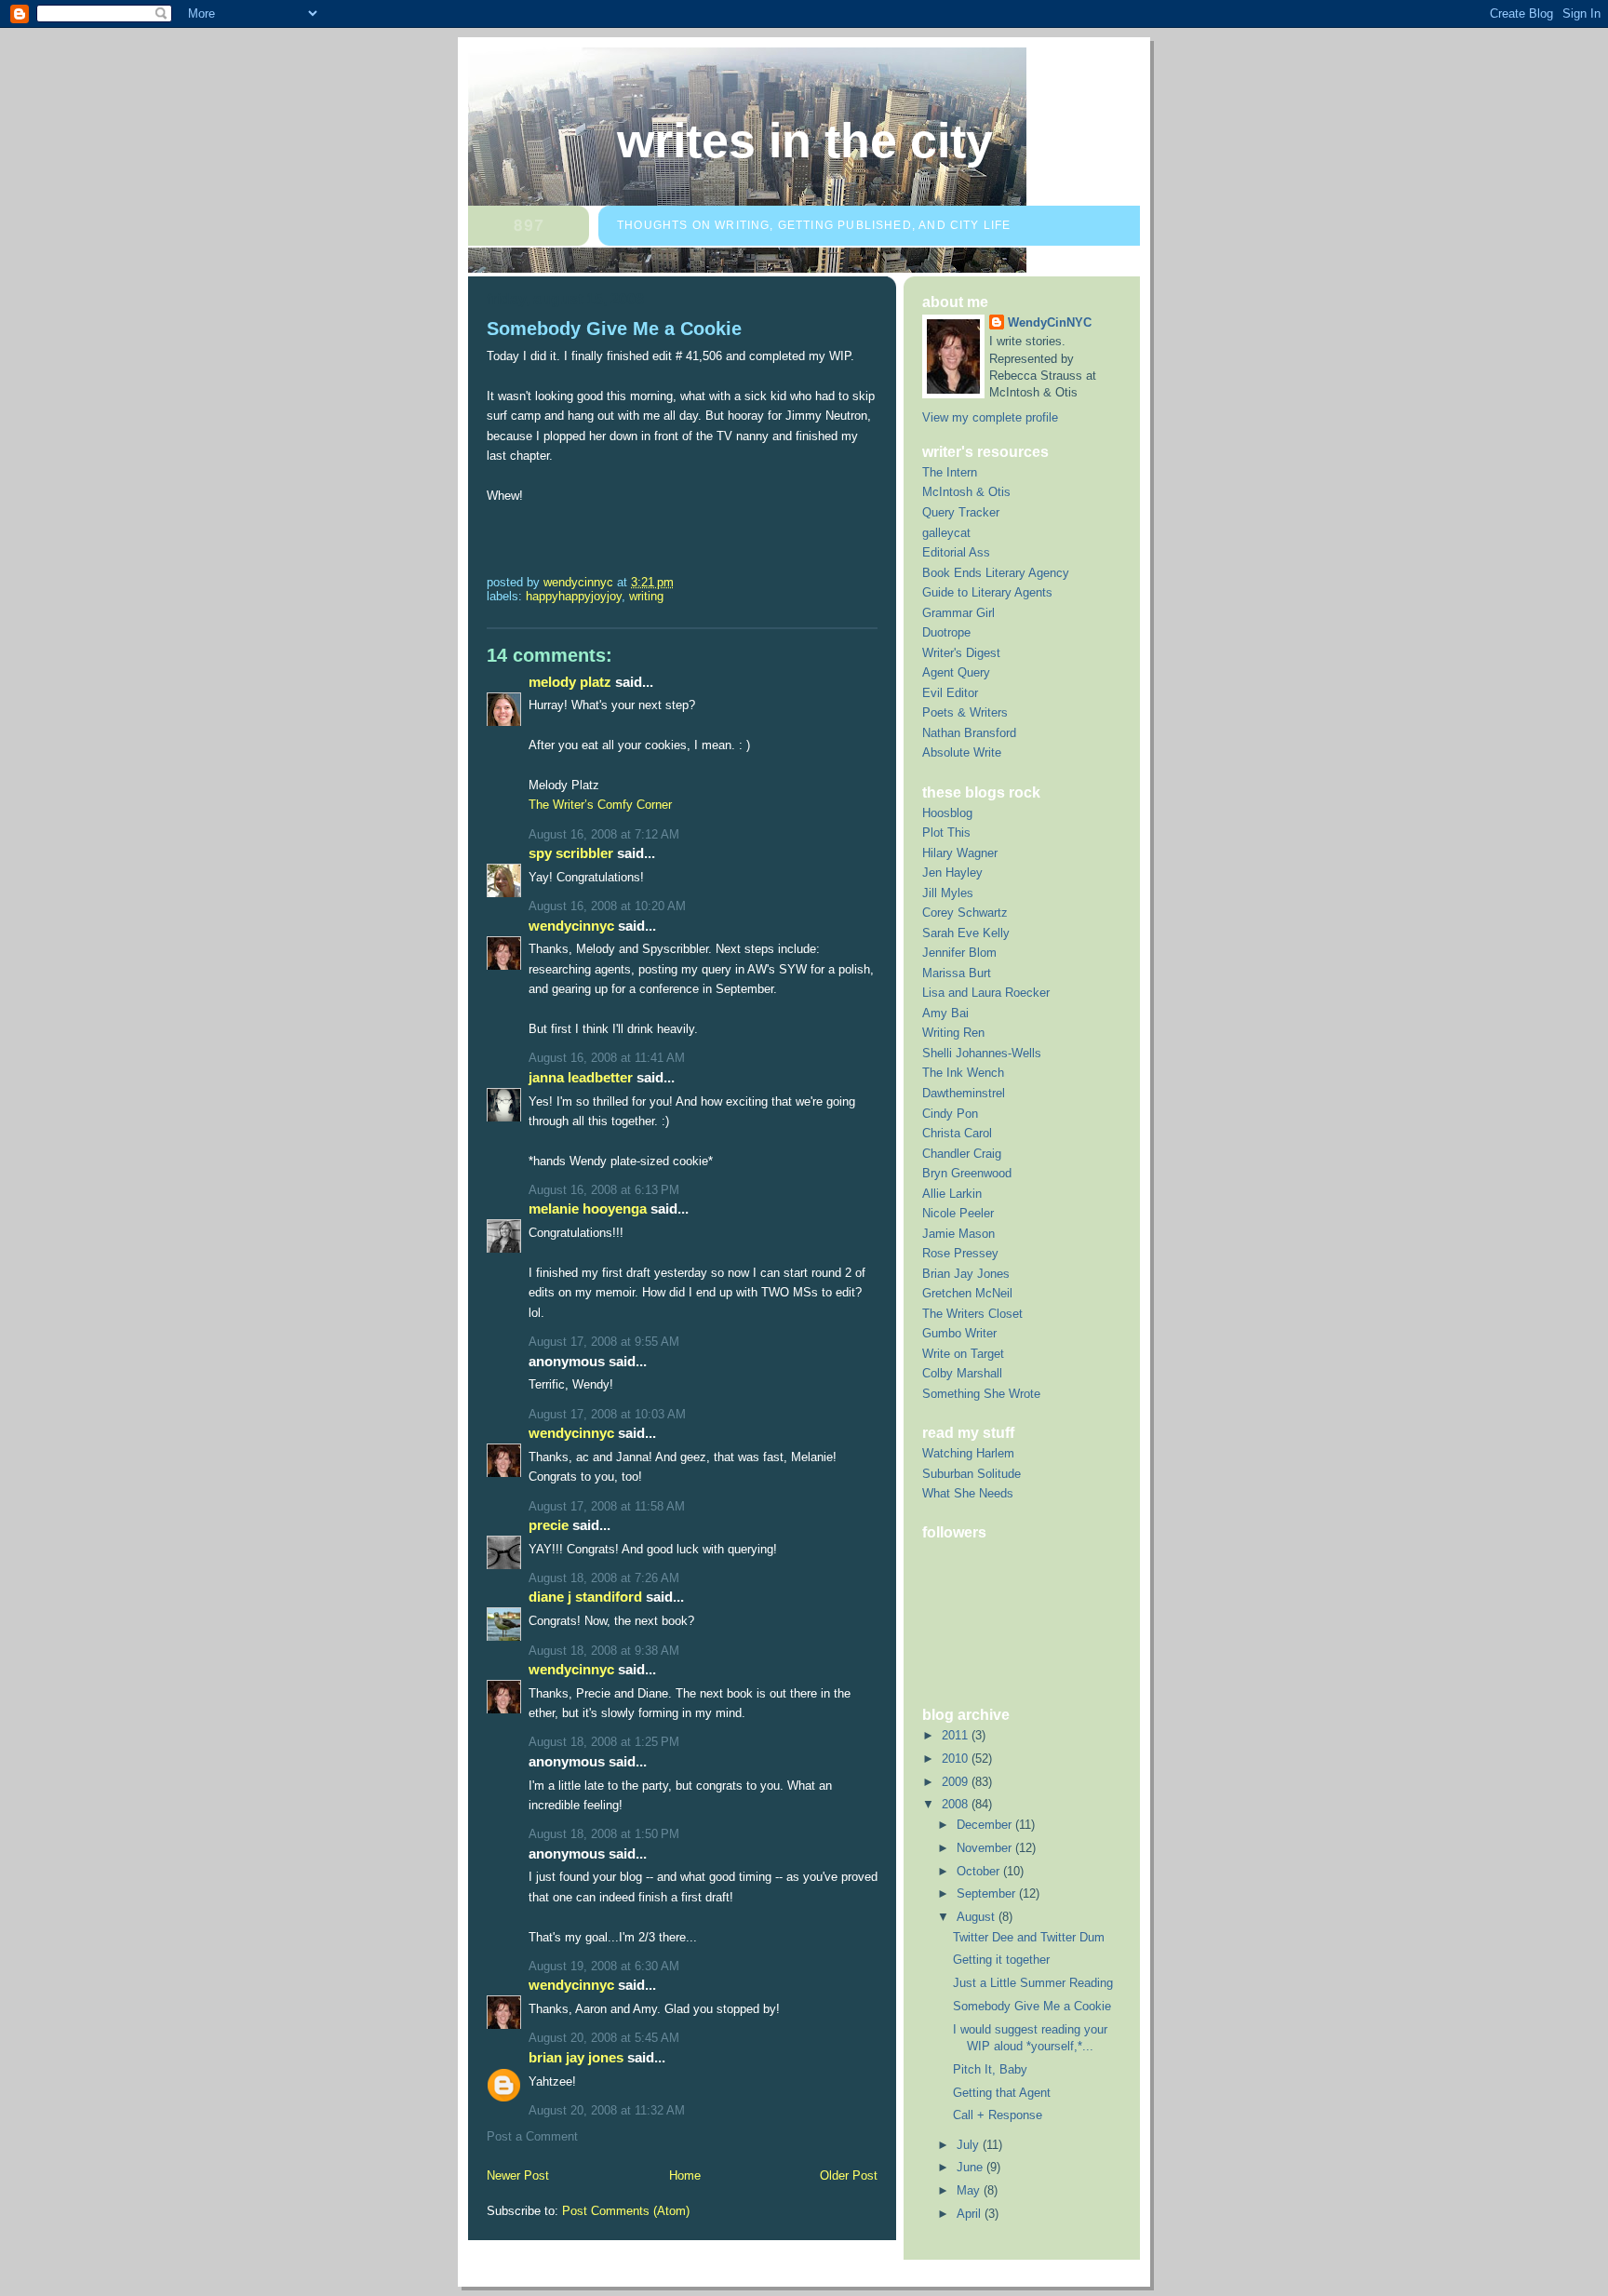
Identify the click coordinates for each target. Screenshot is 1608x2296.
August (978, 1917)
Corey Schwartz (965, 913)
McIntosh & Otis (966, 492)
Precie (549, 1525)
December (986, 1825)
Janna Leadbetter (581, 1077)
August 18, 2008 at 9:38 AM (604, 1651)
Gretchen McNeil (967, 1293)
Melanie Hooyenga (588, 1208)
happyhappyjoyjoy (574, 596)
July (970, 2145)
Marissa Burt (957, 973)
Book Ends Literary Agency (996, 573)
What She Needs (968, 1493)
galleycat (946, 533)
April (971, 2214)
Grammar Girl (958, 613)
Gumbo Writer (959, 1333)
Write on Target (963, 1354)
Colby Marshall (962, 1373)
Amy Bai (945, 1013)
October (980, 1871)
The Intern (950, 472)
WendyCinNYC (571, 926)
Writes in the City (805, 141)
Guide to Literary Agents (987, 592)
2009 (957, 1782)
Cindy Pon (950, 1114)
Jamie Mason (958, 1234)
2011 (957, 1735)
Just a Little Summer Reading (1033, 1983)
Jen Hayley (952, 873)
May (970, 2190)
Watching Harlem (968, 1453)
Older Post (849, 2175)
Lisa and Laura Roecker (986, 993)
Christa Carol (957, 1133)
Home (685, 2175)
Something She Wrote (981, 1394)
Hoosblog (947, 813)
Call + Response (998, 2115)
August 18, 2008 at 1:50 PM (604, 1834)
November (986, 1848)
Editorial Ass (956, 552)
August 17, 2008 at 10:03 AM (607, 1414)
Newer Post (518, 2175)
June (971, 2167)
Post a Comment (532, 2136)
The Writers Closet (972, 1314)
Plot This (946, 832)
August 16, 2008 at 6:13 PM (604, 1190)
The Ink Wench (963, 1073)
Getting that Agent (1002, 2093)
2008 (957, 1804)
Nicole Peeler (958, 1213)
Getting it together (1001, 1960)
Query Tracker (961, 512)
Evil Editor (950, 693)
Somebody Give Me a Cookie (1032, 2006)
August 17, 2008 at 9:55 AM (604, 1342)
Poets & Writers (965, 712)
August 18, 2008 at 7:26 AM (604, 1578)
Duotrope (946, 632)
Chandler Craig (962, 1154)
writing (646, 596)
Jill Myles (948, 893)
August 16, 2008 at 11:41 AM (607, 1058)
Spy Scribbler (571, 853)
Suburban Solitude (971, 1474)
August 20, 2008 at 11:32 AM (607, 2110)
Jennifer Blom (959, 953)
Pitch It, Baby (990, 2069)
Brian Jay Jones (576, 2057)
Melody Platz (570, 682)
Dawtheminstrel (964, 1093)
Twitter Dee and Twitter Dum (1029, 1937)
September (988, 1893)
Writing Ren (953, 1033)
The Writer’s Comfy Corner (600, 805)
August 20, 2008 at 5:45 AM (604, 2038)
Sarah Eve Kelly (966, 933)
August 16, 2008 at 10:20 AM (607, 906)
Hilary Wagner (960, 853)
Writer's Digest (961, 653)
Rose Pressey (960, 1253)
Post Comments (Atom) (626, 2211)
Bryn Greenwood (967, 1173)
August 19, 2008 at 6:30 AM (604, 1966)
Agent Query (956, 672)
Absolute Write (962, 752)
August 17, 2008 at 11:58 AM (607, 1506)
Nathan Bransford (969, 733)
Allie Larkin (952, 1194)
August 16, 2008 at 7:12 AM (604, 834)
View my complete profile (990, 417)
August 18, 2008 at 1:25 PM (604, 1742)
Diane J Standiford (585, 1597)
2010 (957, 1759)
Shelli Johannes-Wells (982, 1053)
